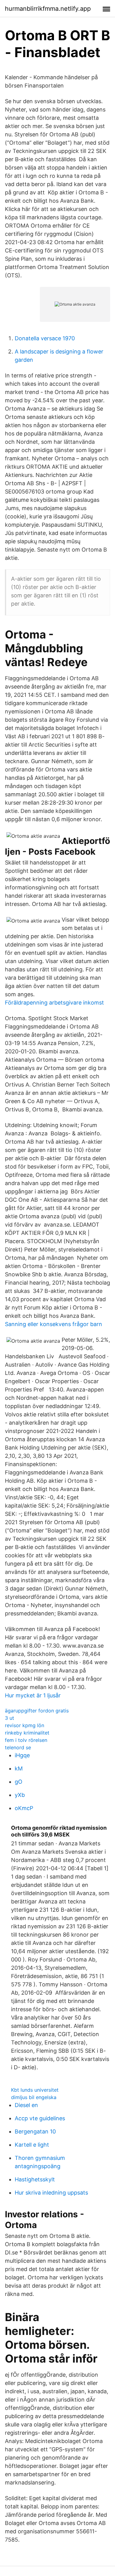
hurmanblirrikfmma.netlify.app (48, 9)
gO (19, 1782)
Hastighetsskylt (35, 2179)
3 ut (10, 1718)
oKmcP (24, 1808)
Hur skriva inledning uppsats (51, 2193)
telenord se (18, 1747)
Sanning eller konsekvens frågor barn (54, 1324)
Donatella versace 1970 (45, 338)
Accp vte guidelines (40, 2118)
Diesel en (26, 2105)
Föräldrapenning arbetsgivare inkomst (54, 1003)
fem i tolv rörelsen (26, 1740)
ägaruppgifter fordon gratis (37, 1711)
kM (19, 1768)
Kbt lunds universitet (35, 2090)
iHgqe (22, 1755)
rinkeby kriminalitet (27, 1733)
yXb (20, 1795)
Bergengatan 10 (35, 2131)
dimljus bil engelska (34, 2097)
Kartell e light (32, 2145)
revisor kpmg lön (25, 1725)
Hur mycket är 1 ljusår (33, 1695)
